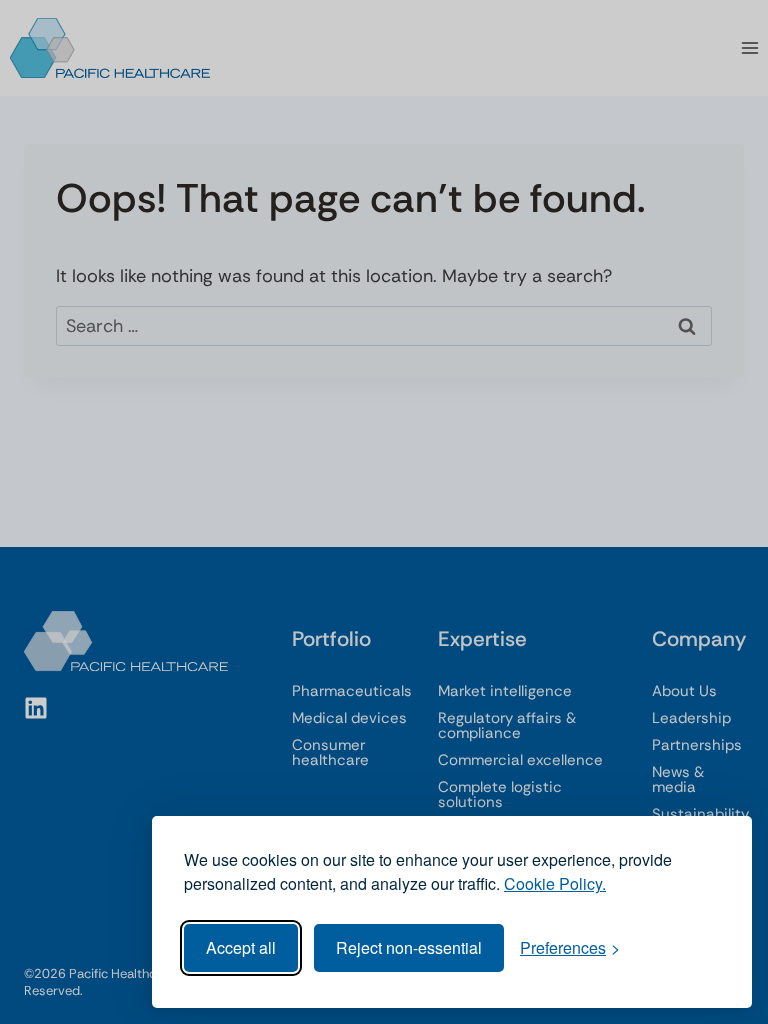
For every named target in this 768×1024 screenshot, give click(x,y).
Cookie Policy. (555, 883)
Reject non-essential (409, 947)
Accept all (241, 947)
